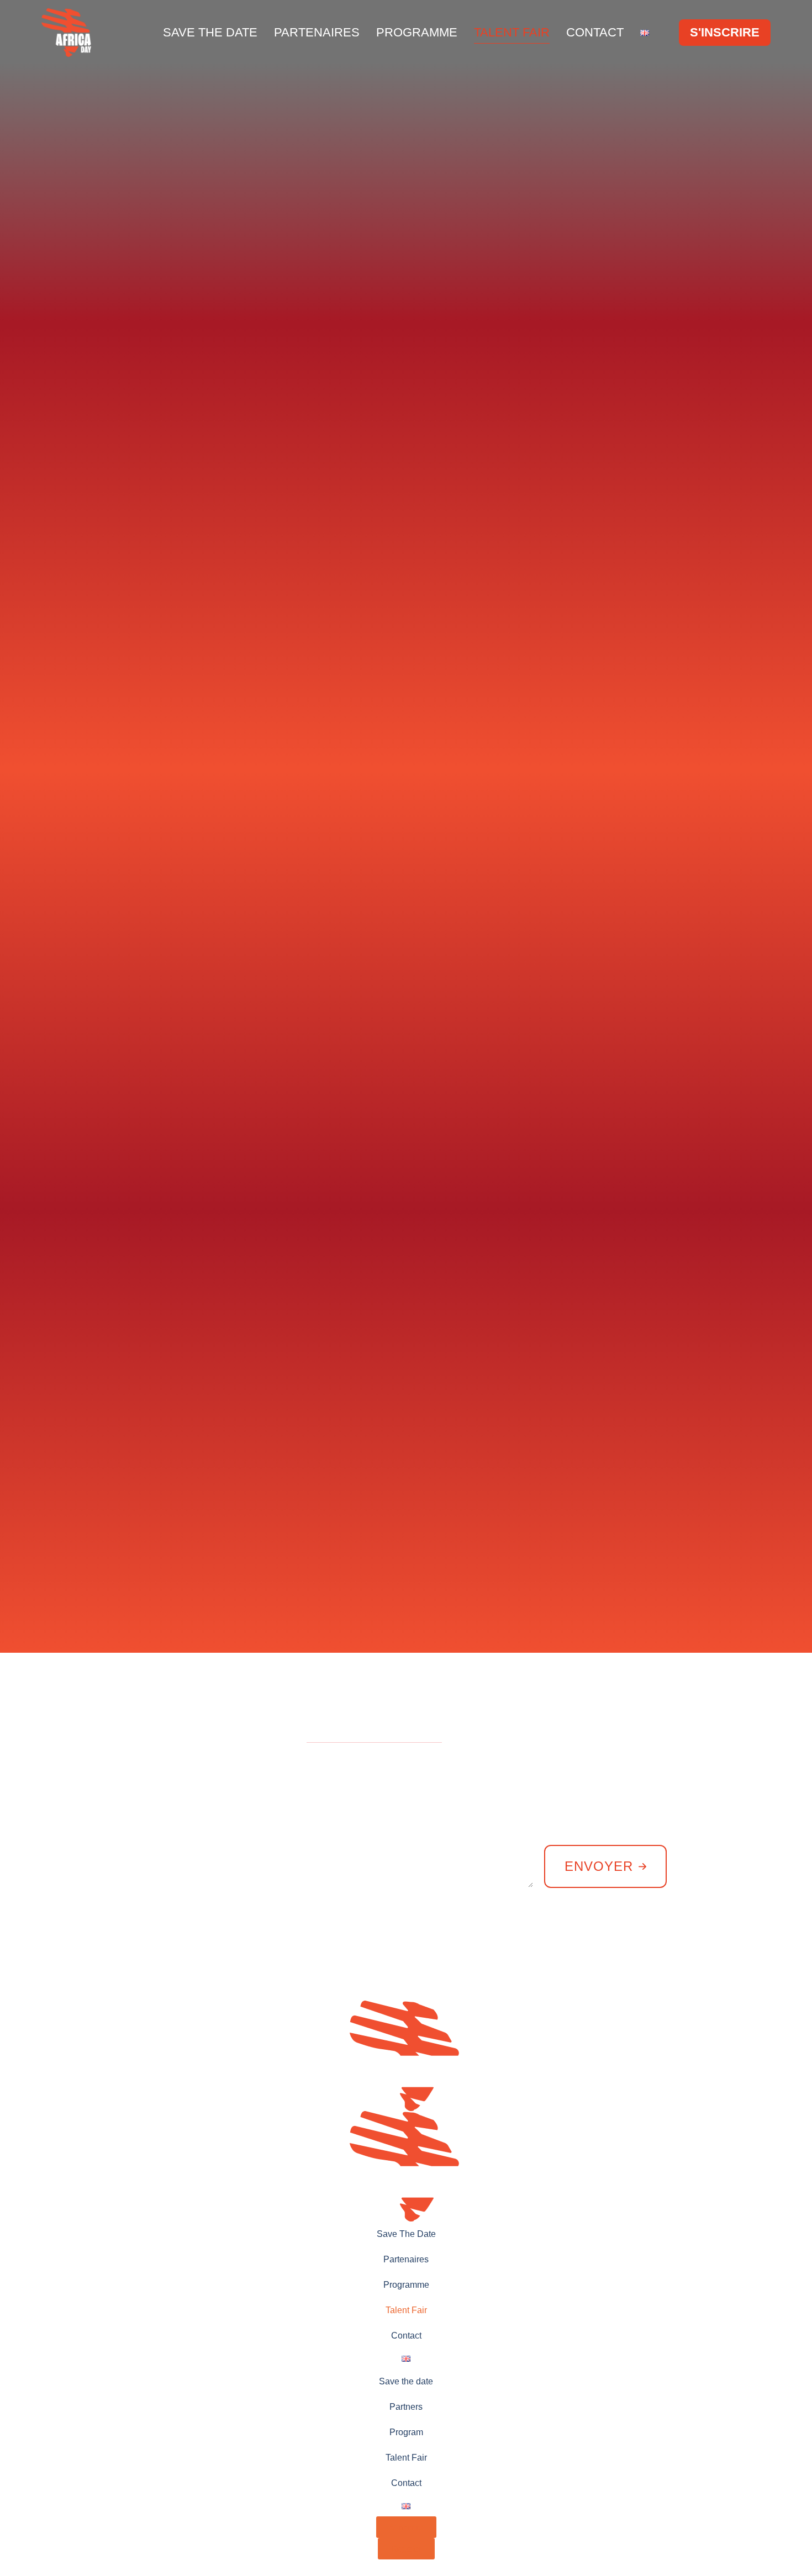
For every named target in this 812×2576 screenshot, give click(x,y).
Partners (406, 2407)
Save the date (406, 2381)
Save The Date (210, 32)
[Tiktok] (760, 1943)
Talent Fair (512, 32)
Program (406, 2432)
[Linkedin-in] (677, 1943)
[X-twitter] (704, 1943)
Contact (595, 32)
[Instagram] (732, 1943)
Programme (417, 32)
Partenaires (317, 32)
